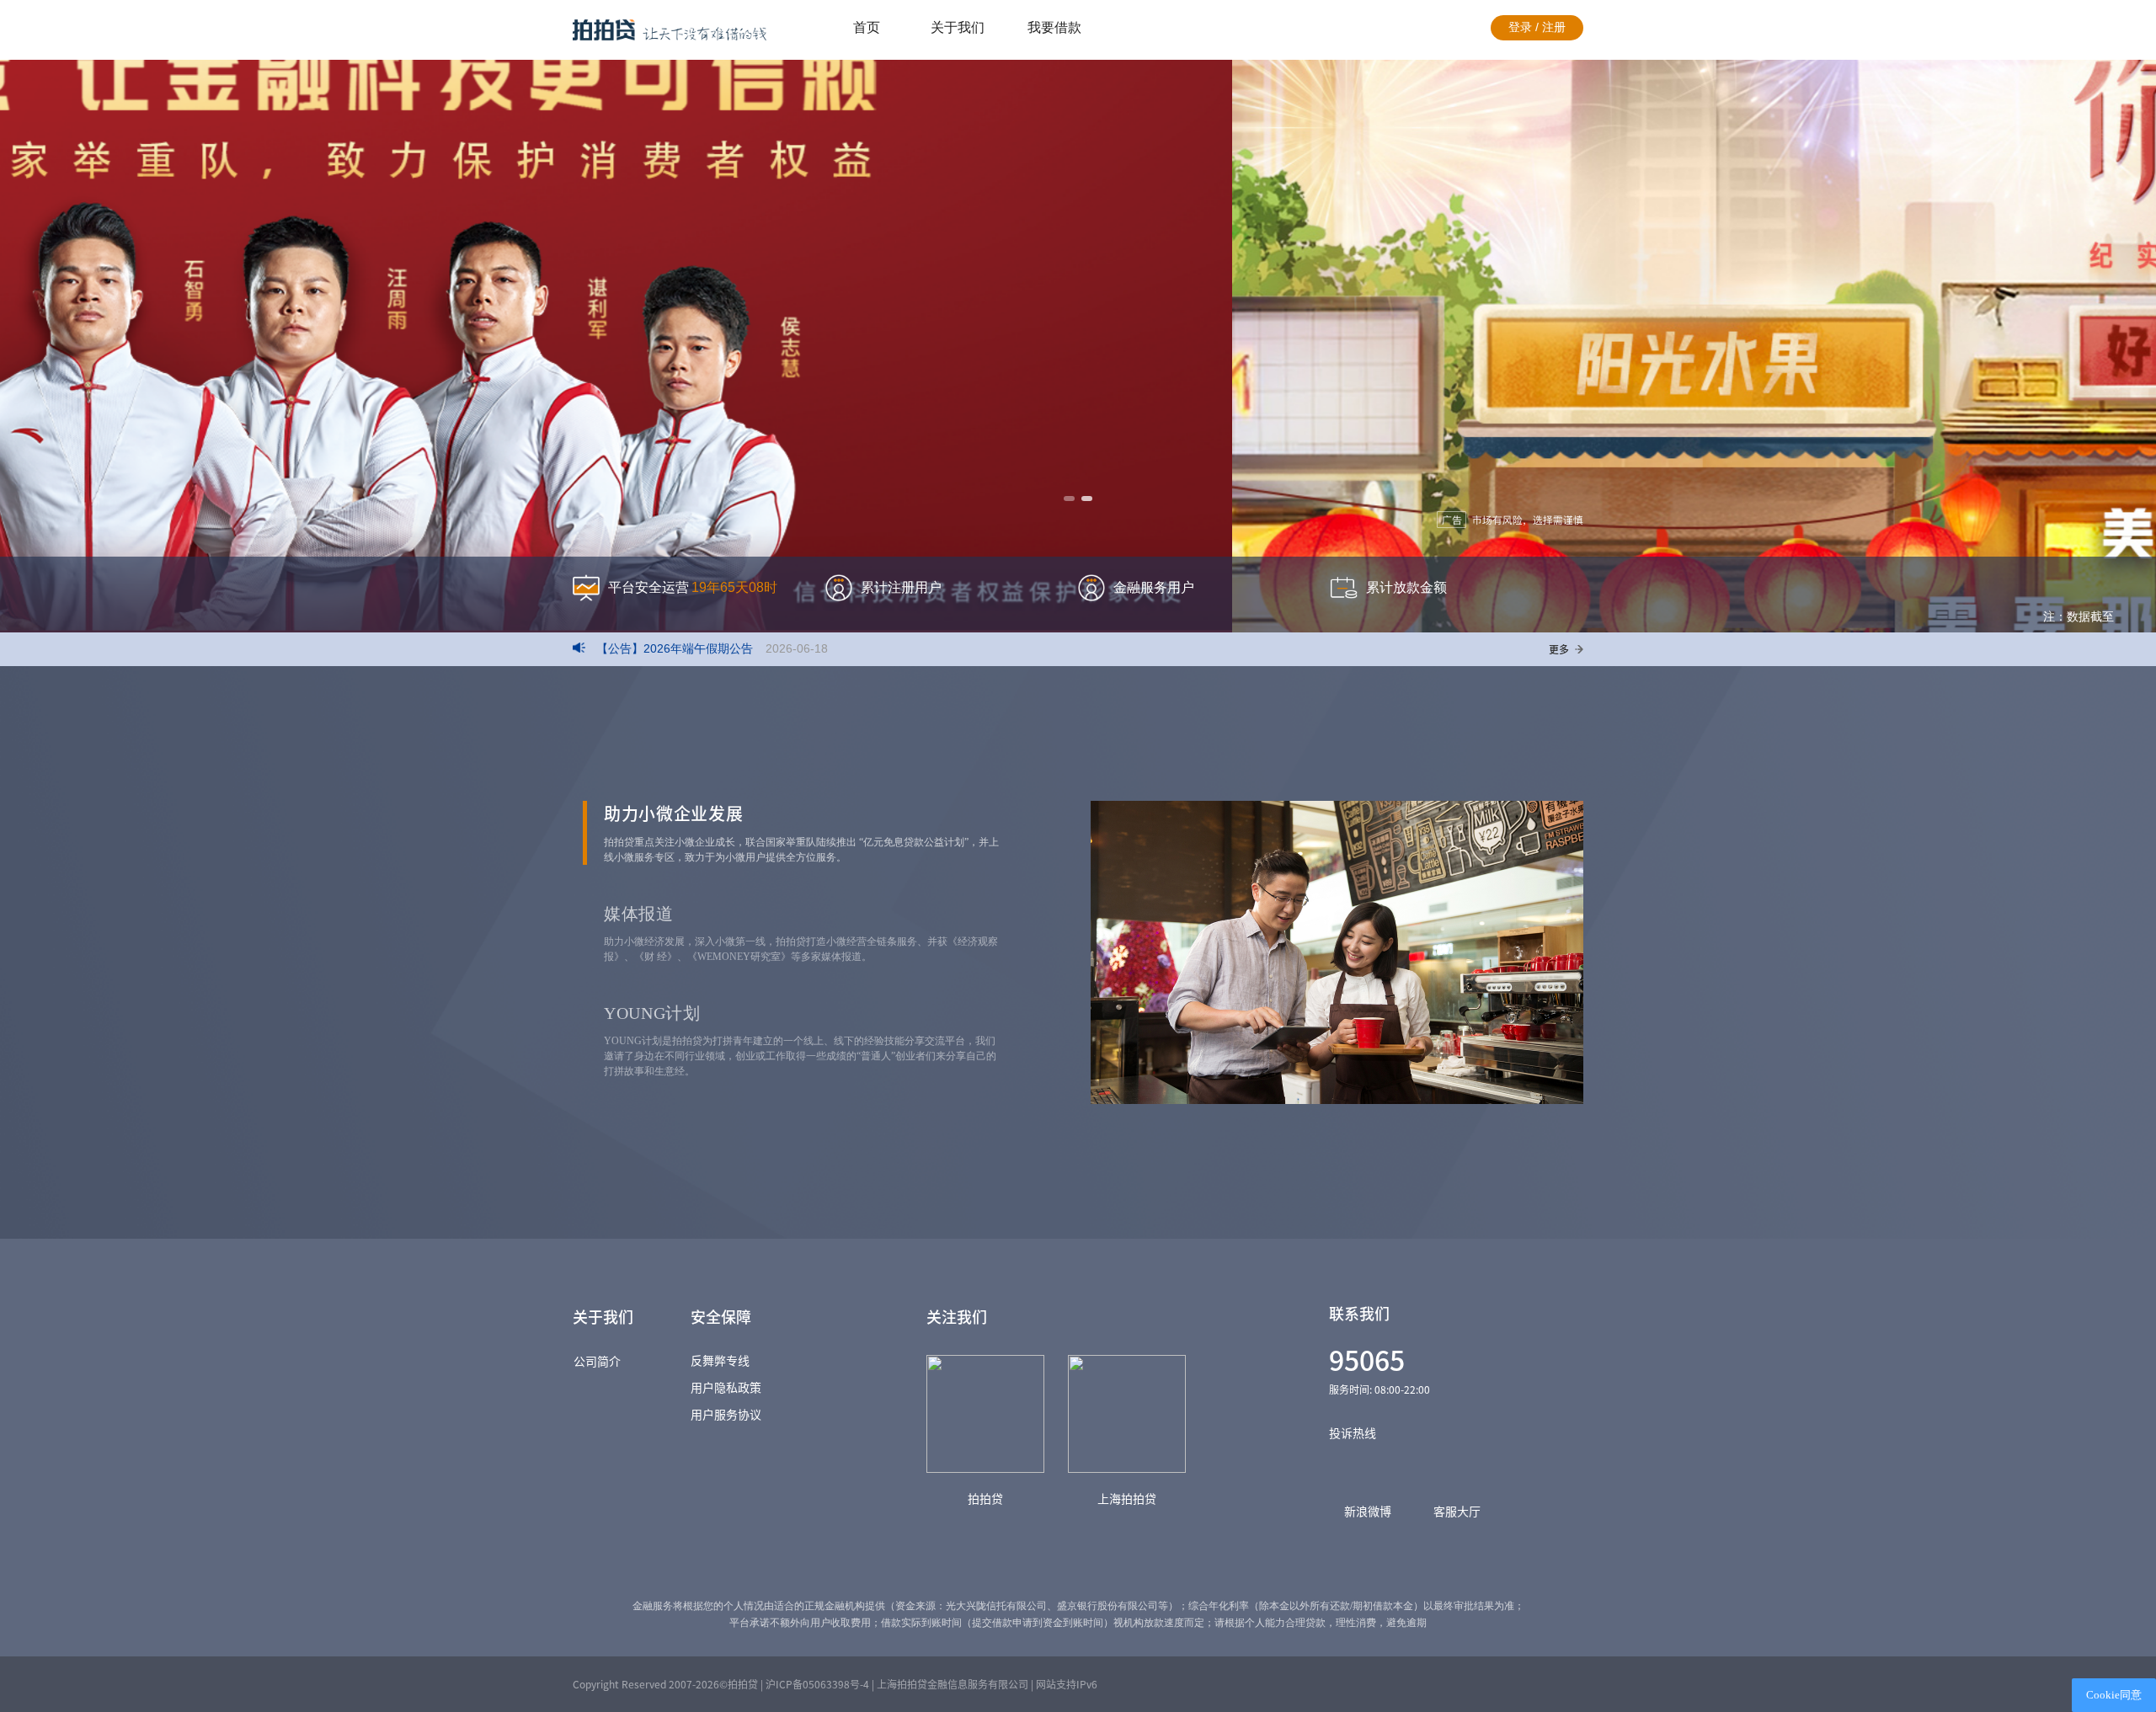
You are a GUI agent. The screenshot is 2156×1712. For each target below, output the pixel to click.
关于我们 (958, 27)
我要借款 (1054, 27)
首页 (867, 27)
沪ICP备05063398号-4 (817, 1684)
